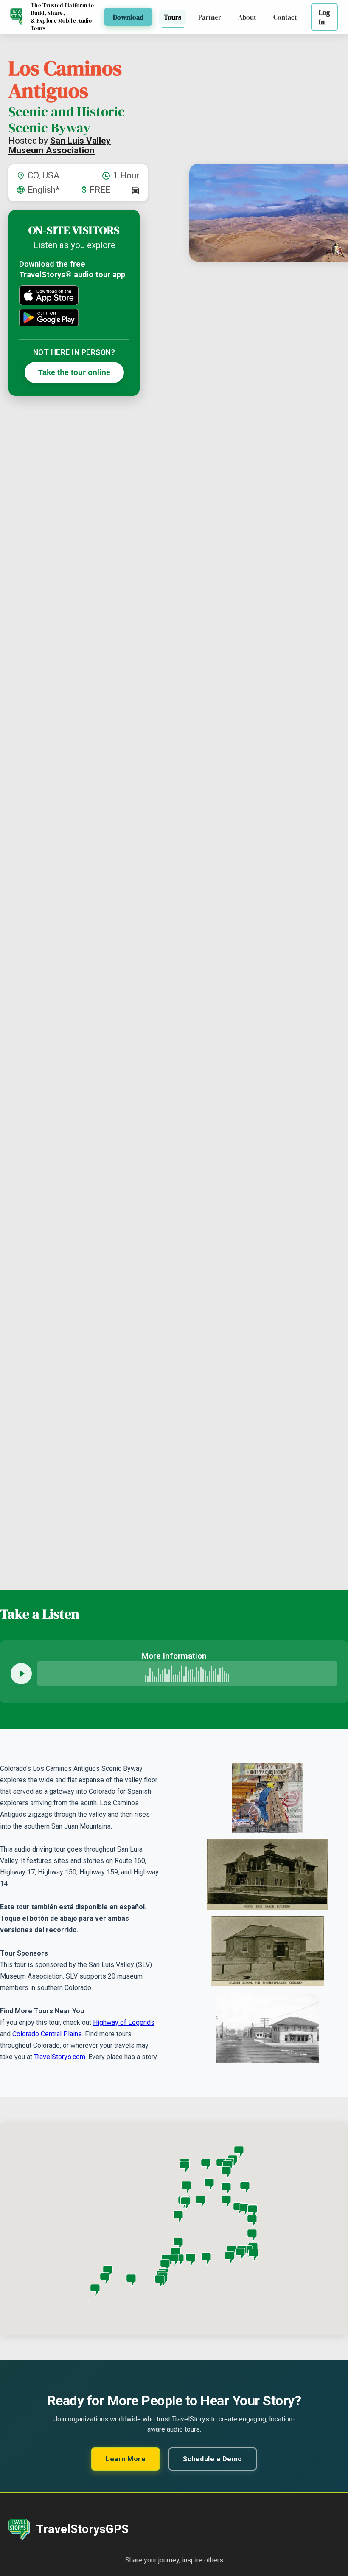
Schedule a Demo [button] (213, 2459)
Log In (324, 17)
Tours (173, 17)
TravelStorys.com (60, 2057)
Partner (210, 17)
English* (44, 190)
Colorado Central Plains (47, 2034)
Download (128, 17)
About (247, 17)
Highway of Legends (124, 2022)
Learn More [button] (126, 2459)
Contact (285, 17)
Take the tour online (74, 372)
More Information (174, 1656)
